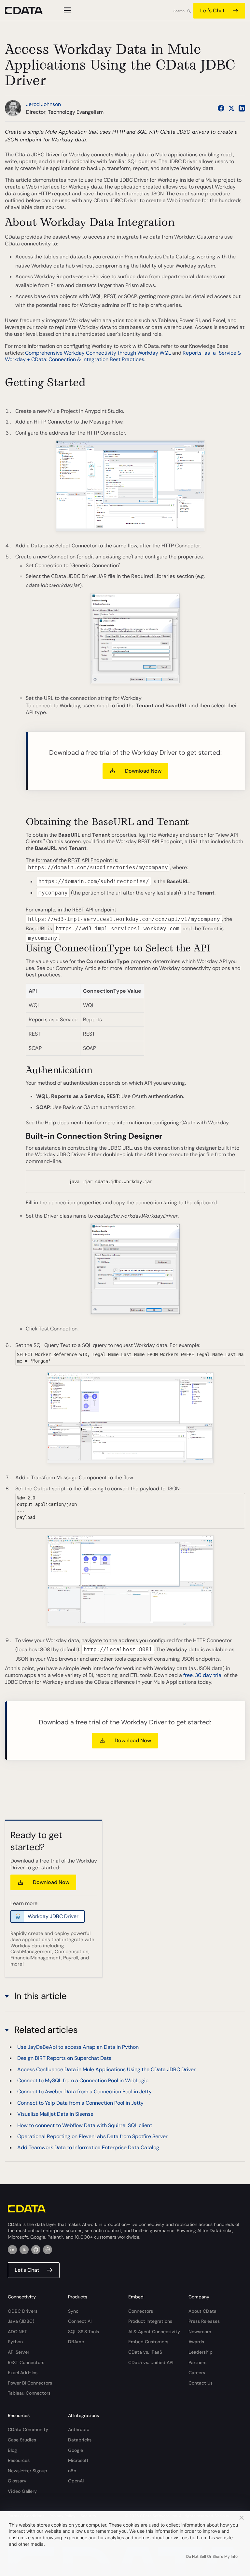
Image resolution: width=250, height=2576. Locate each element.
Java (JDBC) (21, 2321)
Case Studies (22, 2440)
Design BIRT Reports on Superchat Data (64, 2058)
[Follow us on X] (231, 108)
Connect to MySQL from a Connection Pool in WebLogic (83, 2080)
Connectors (141, 2311)
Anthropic (79, 2429)
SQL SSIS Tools (83, 2332)
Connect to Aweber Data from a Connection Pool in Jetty (84, 2092)
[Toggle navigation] (66, 10)
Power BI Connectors (30, 2383)
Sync (73, 2311)
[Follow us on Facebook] (221, 108)
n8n (72, 2471)
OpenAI (76, 2481)
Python (15, 2342)
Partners (197, 2362)
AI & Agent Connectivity (154, 2332)
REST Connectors (26, 2362)
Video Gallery (22, 2491)
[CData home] (29, 11)
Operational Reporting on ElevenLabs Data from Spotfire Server (92, 2136)
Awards (196, 2342)
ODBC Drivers (23, 2311)
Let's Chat (212, 11)
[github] (36, 2250)
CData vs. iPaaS (145, 2352)
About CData (202, 2311)
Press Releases (204, 2321)
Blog (12, 2450)
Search (179, 11)
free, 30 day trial (203, 1675)
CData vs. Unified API (151, 2362)
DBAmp (76, 2342)
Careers (197, 2373)
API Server (19, 2352)
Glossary (17, 2481)
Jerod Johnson (43, 104)
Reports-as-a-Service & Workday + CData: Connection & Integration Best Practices (123, 356)
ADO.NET (17, 2332)
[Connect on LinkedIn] (242, 108)
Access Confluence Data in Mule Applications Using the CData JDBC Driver (106, 2069)
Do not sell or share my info (212, 2556)
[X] (24, 2250)
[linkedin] (12, 2250)
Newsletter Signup (28, 2471)
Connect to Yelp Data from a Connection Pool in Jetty (80, 2103)
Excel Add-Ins (23, 2373)
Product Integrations (150, 2321)
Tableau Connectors (29, 2393)
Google (76, 2450)
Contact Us (201, 2383)
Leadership (201, 2352)
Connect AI (80, 2321)
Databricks (80, 2440)
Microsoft (78, 2460)
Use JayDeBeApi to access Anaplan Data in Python (78, 2047)
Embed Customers (148, 2342)
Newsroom (200, 2332)
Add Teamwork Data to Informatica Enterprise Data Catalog (88, 2147)
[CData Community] (48, 2250)
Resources (19, 2460)
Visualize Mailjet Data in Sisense (55, 2114)
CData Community (28, 2429)
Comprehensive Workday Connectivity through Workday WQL (98, 353)
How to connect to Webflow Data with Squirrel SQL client (85, 2125)
